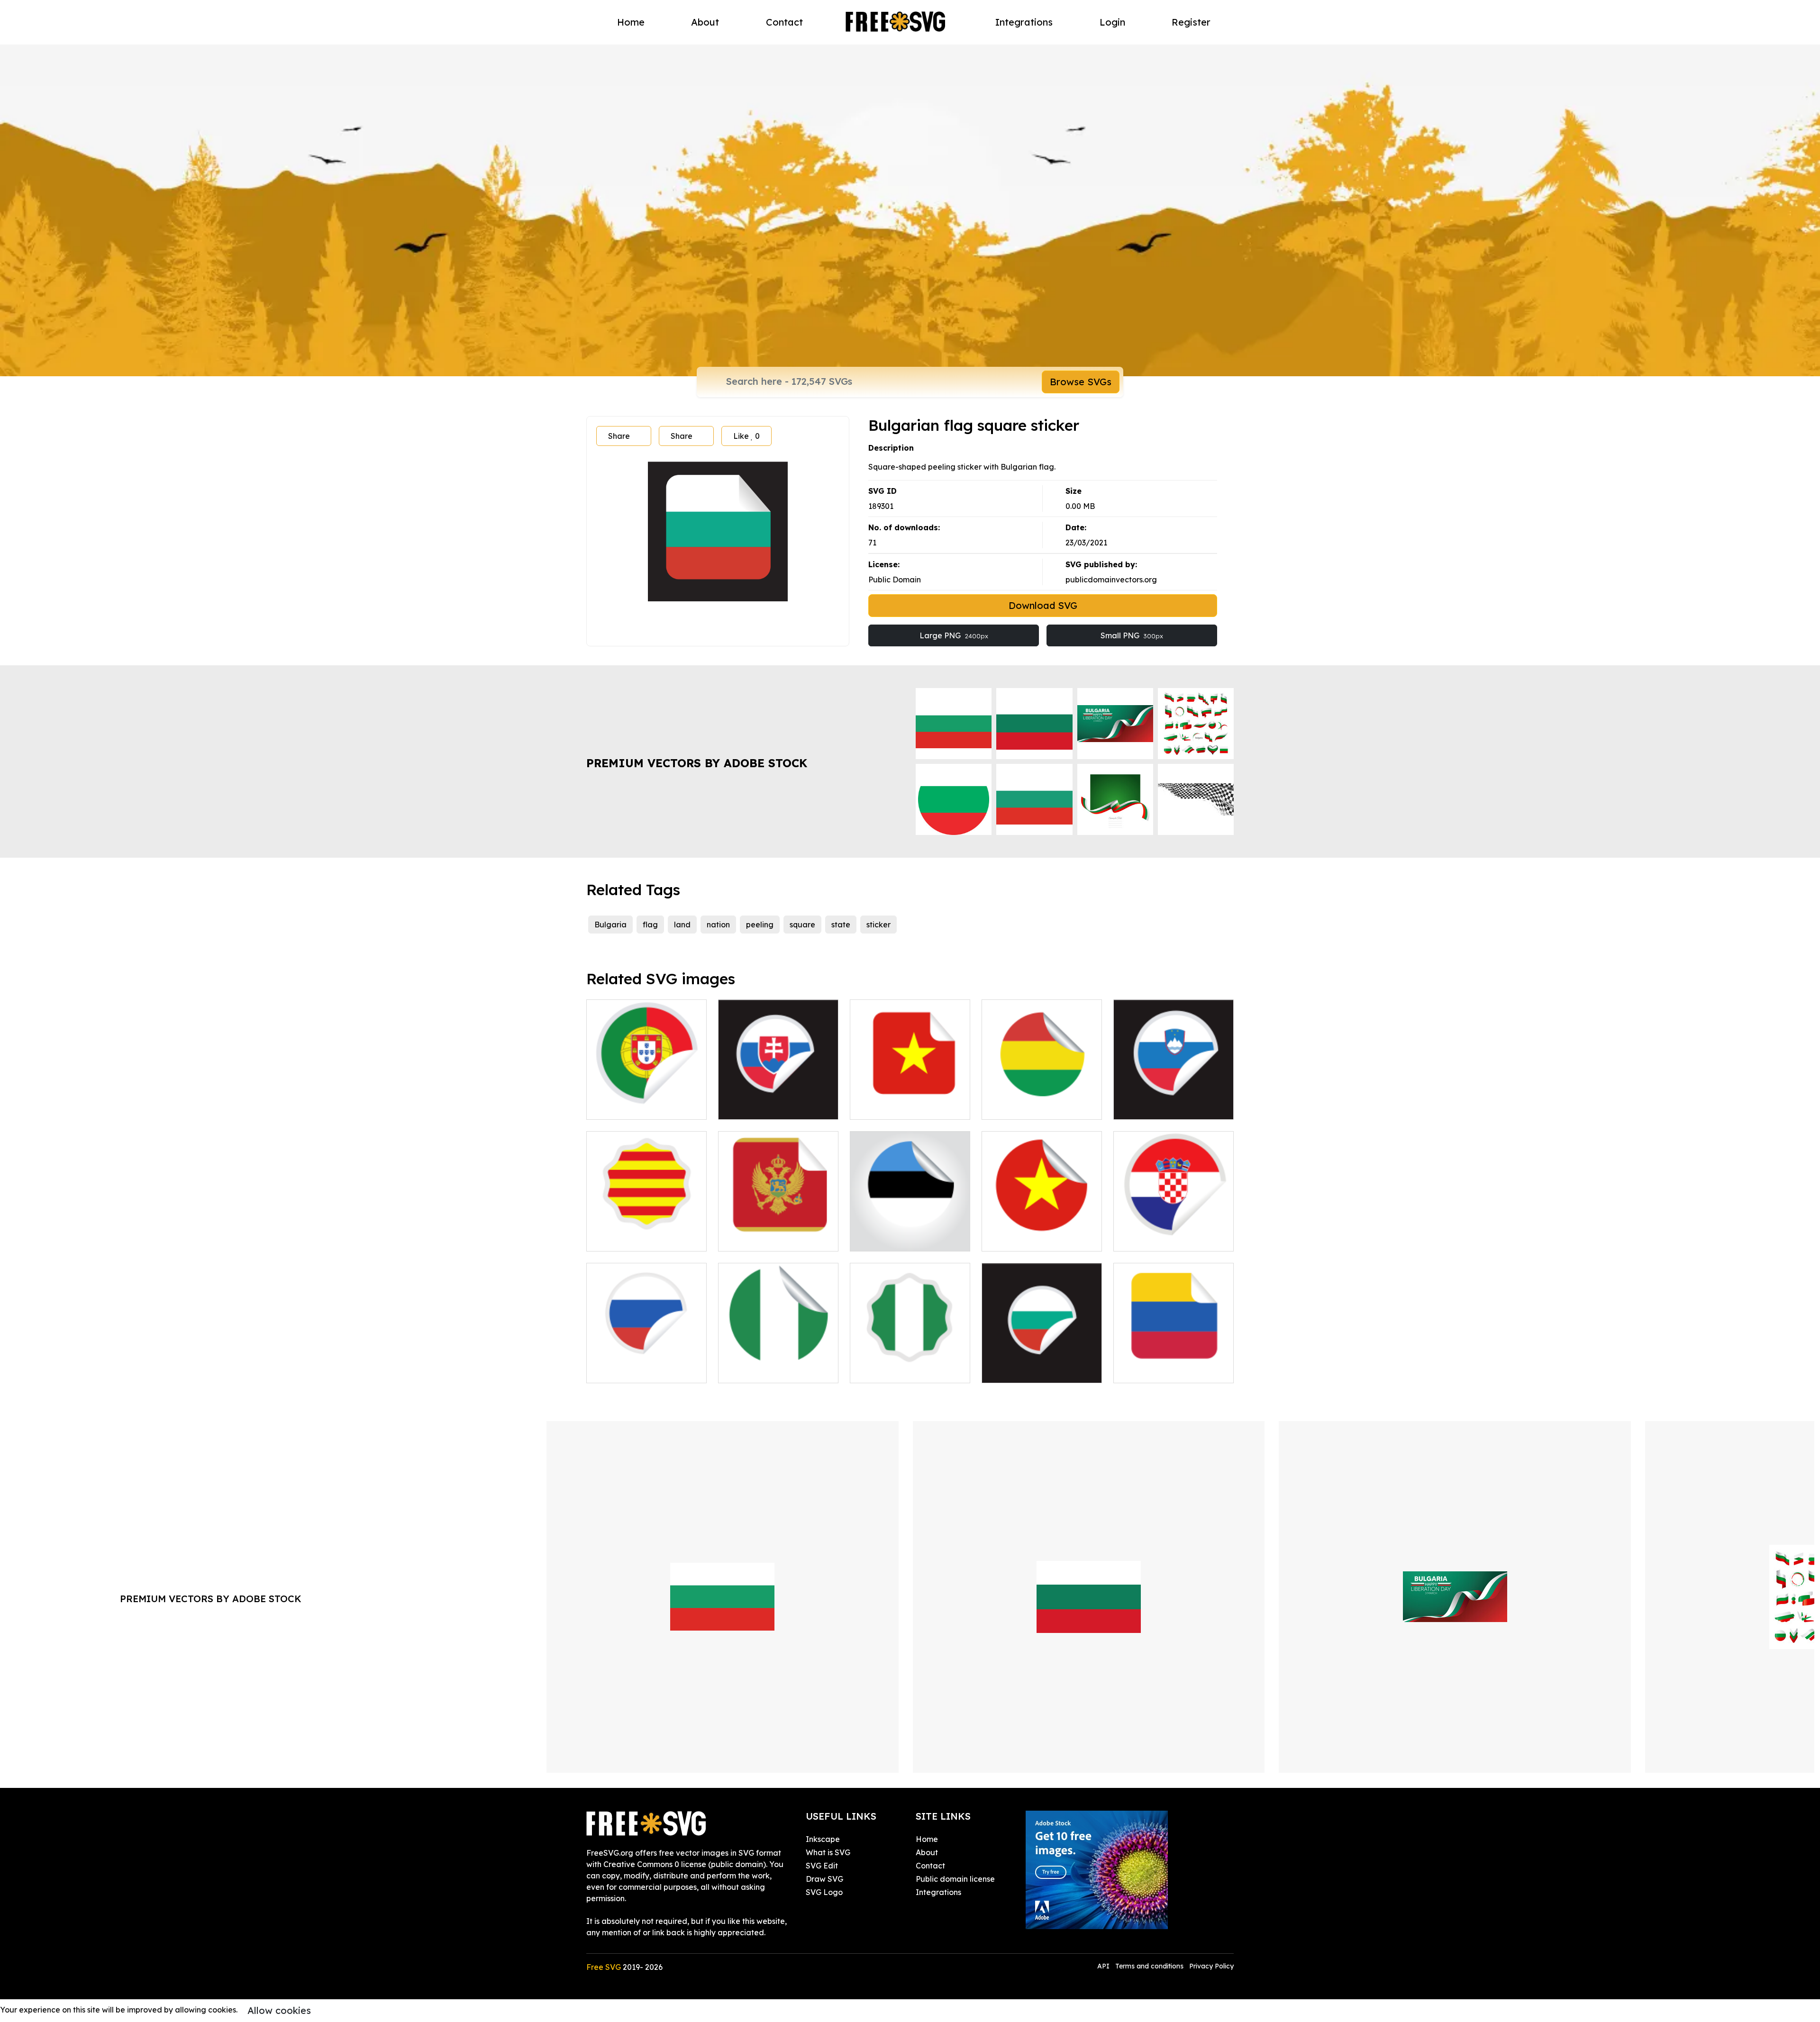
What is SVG (828, 1852)
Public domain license (955, 1879)
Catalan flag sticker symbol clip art (646, 1233)
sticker (878, 925)
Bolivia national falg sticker (1042, 1101)
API (1104, 1966)
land (682, 925)
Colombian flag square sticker (1174, 1364)
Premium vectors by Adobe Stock (697, 763)
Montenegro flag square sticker (778, 1233)
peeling (760, 925)
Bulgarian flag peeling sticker (1042, 1364)
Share (619, 436)
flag (650, 925)
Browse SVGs (1081, 382)
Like (746, 436)
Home (631, 22)
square (802, 925)
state (841, 925)
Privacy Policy (1211, 1966)
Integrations (1024, 22)
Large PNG (954, 635)
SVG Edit (822, 1866)
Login (1112, 22)
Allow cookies (279, 2010)
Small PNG (1132, 635)
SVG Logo (824, 1892)
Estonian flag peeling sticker (910, 1233)
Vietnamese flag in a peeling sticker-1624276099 (910, 1095)
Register (1191, 22)
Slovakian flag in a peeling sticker (778, 1101)
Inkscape (823, 1839)
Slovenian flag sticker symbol (1174, 1101)
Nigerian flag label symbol (909, 1370)
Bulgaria (610, 925)
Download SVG (1043, 605)
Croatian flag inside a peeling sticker (1174, 1233)
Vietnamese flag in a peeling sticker (1042, 1233)
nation (718, 925)
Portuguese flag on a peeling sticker (646, 1101)
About (705, 22)
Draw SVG (824, 1879)
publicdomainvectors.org (1111, 580)
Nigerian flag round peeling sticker (778, 1364)
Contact (784, 22)
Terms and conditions (1149, 1966)
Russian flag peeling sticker (647, 1364)
